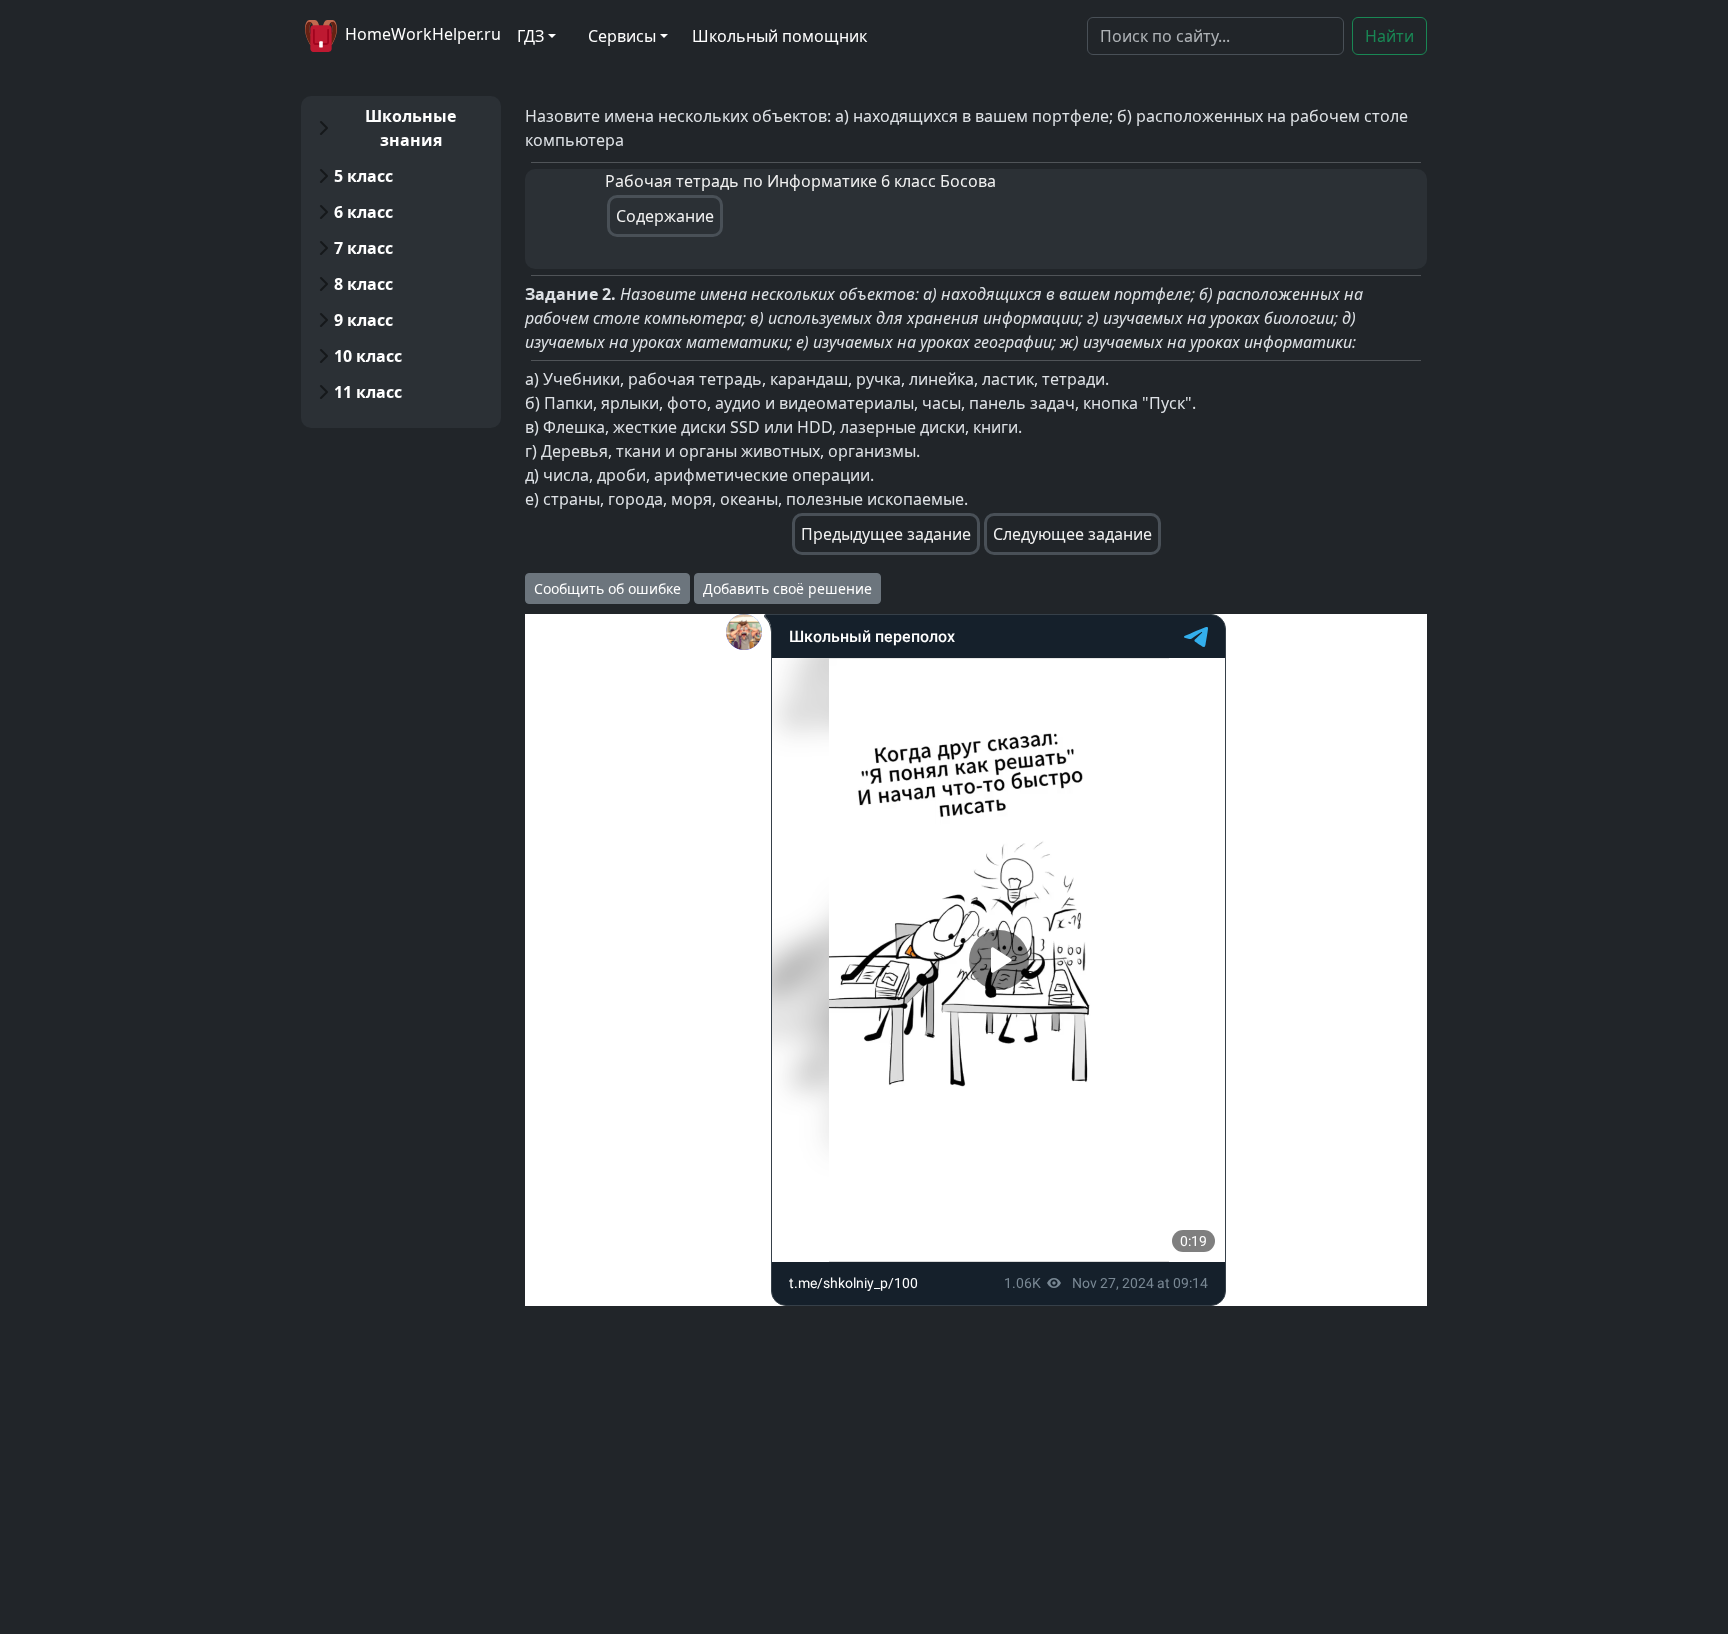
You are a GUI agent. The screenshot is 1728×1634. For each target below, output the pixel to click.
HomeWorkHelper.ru (421, 34)
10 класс (368, 356)
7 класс (363, 248)
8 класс (363, 284)
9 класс (363, 320)
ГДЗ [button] (530, 36)
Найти (1389, 36)
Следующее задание (1072, 534)
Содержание (665, 216)
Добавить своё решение (787, 588)
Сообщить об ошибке (607, 588)
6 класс (363, 212)
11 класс (368, 392)
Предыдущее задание (886, 534)
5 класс (363, 176)
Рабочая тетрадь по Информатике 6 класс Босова (800, 181)
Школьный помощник (779, 36)
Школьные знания (410, 128)
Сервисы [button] (622, 36)
